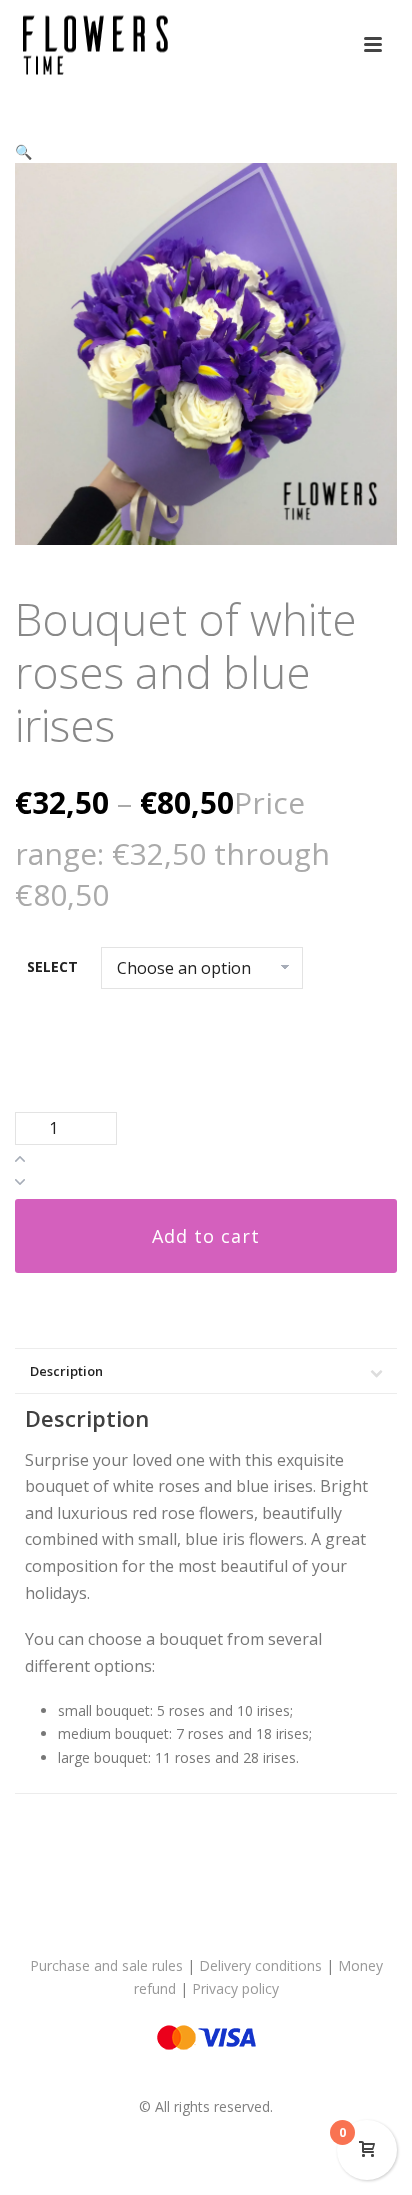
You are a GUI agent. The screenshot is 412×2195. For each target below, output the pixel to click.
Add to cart (206, 1236)
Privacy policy (235, 1988)
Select (52, 966)
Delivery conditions (260, 1965)
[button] (23, 151)
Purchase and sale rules (106, 1965)
